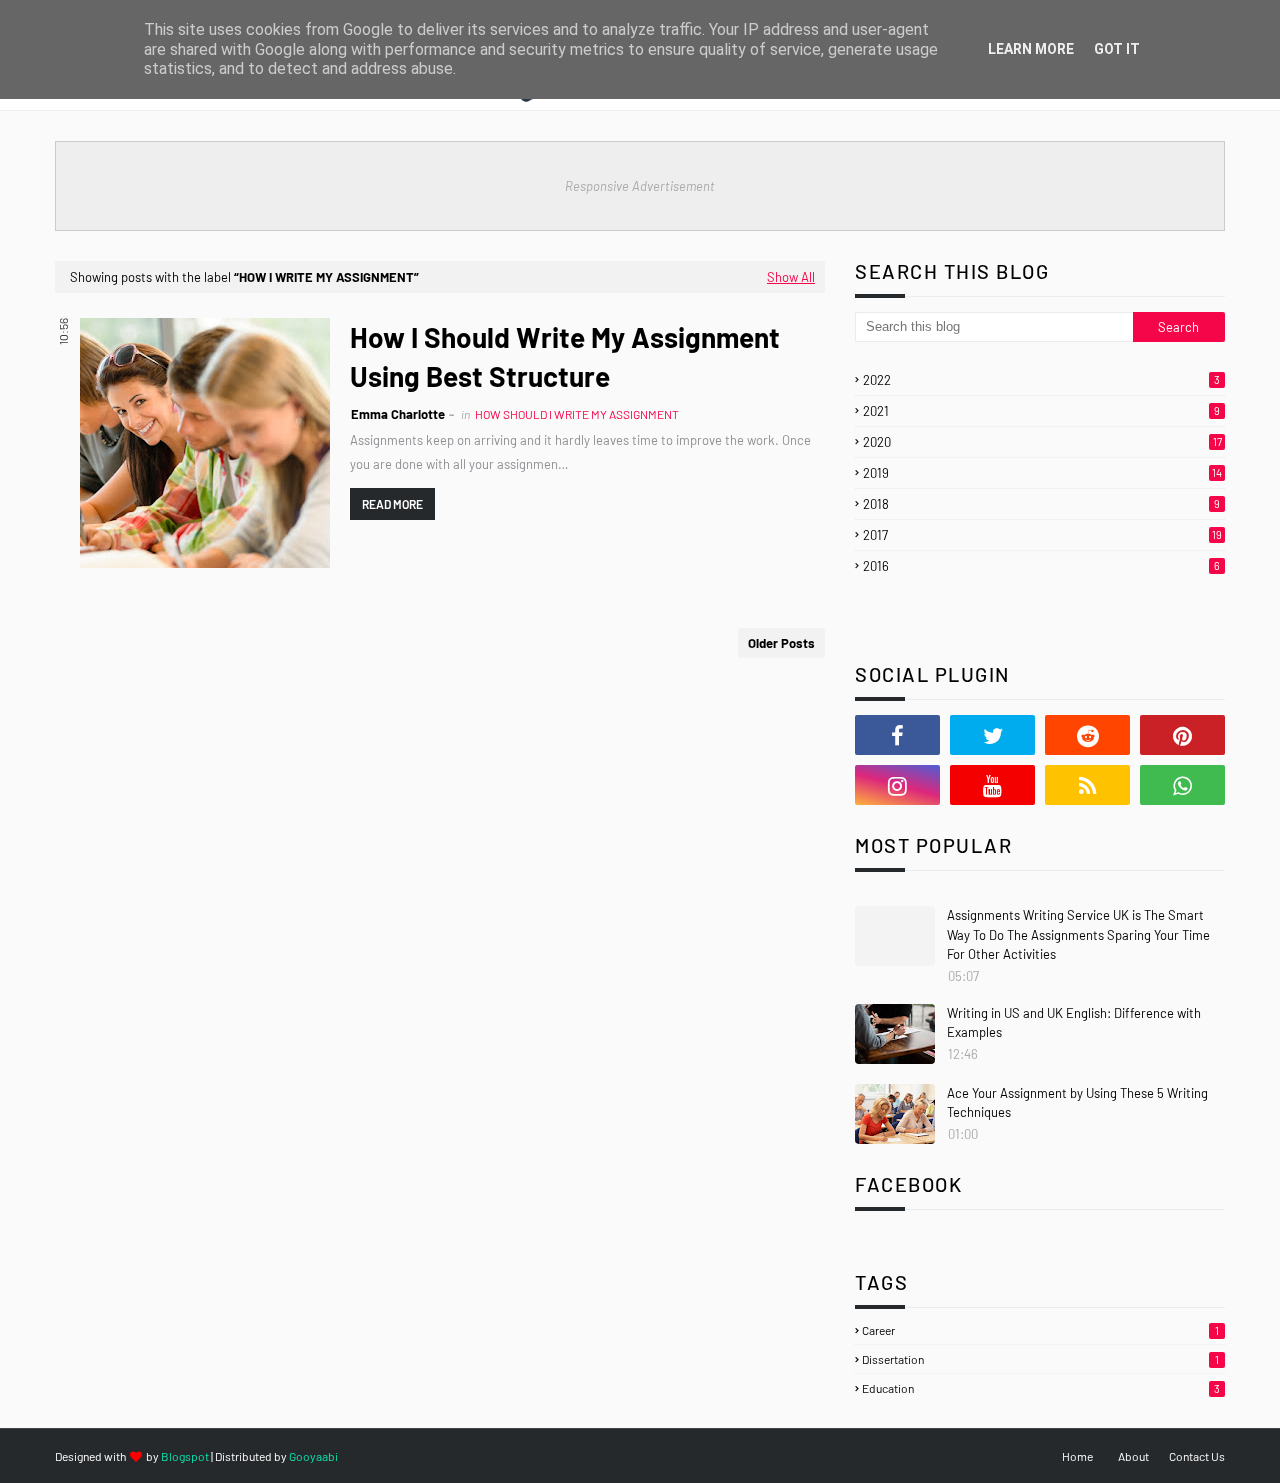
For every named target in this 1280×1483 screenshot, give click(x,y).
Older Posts (781, 643)
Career (1040, 1330)
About (1133, 1456)
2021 (1041, 411)
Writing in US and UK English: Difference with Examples (1074, 1023)
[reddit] (1087, 735)
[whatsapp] (1182, 785)
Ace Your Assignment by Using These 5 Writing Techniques (1077, 1103)
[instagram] (897, 785)
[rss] (1087, 785)
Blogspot (185, 1456)
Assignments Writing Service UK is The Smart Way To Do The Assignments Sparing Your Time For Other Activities (1078, 934)
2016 (1041, 566)
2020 (1042, 442)
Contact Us (1197, 1456)
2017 (1042, 535)
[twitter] (992, 735)
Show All (791, 277)
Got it (1117, 49)
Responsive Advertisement (640, 186)
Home (1077, 1456)
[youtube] (992, 785)
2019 (1042, 473)
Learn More (1031, 49)
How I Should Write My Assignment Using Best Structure (565, 356)
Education (1041, 1388)
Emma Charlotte (398, 414)
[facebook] (897, 735)
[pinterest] (1182, 735)
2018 (1041, 504)
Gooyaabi (313, 1456)
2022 (1041, 380)
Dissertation (1040, 1359)
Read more (392, 504)
